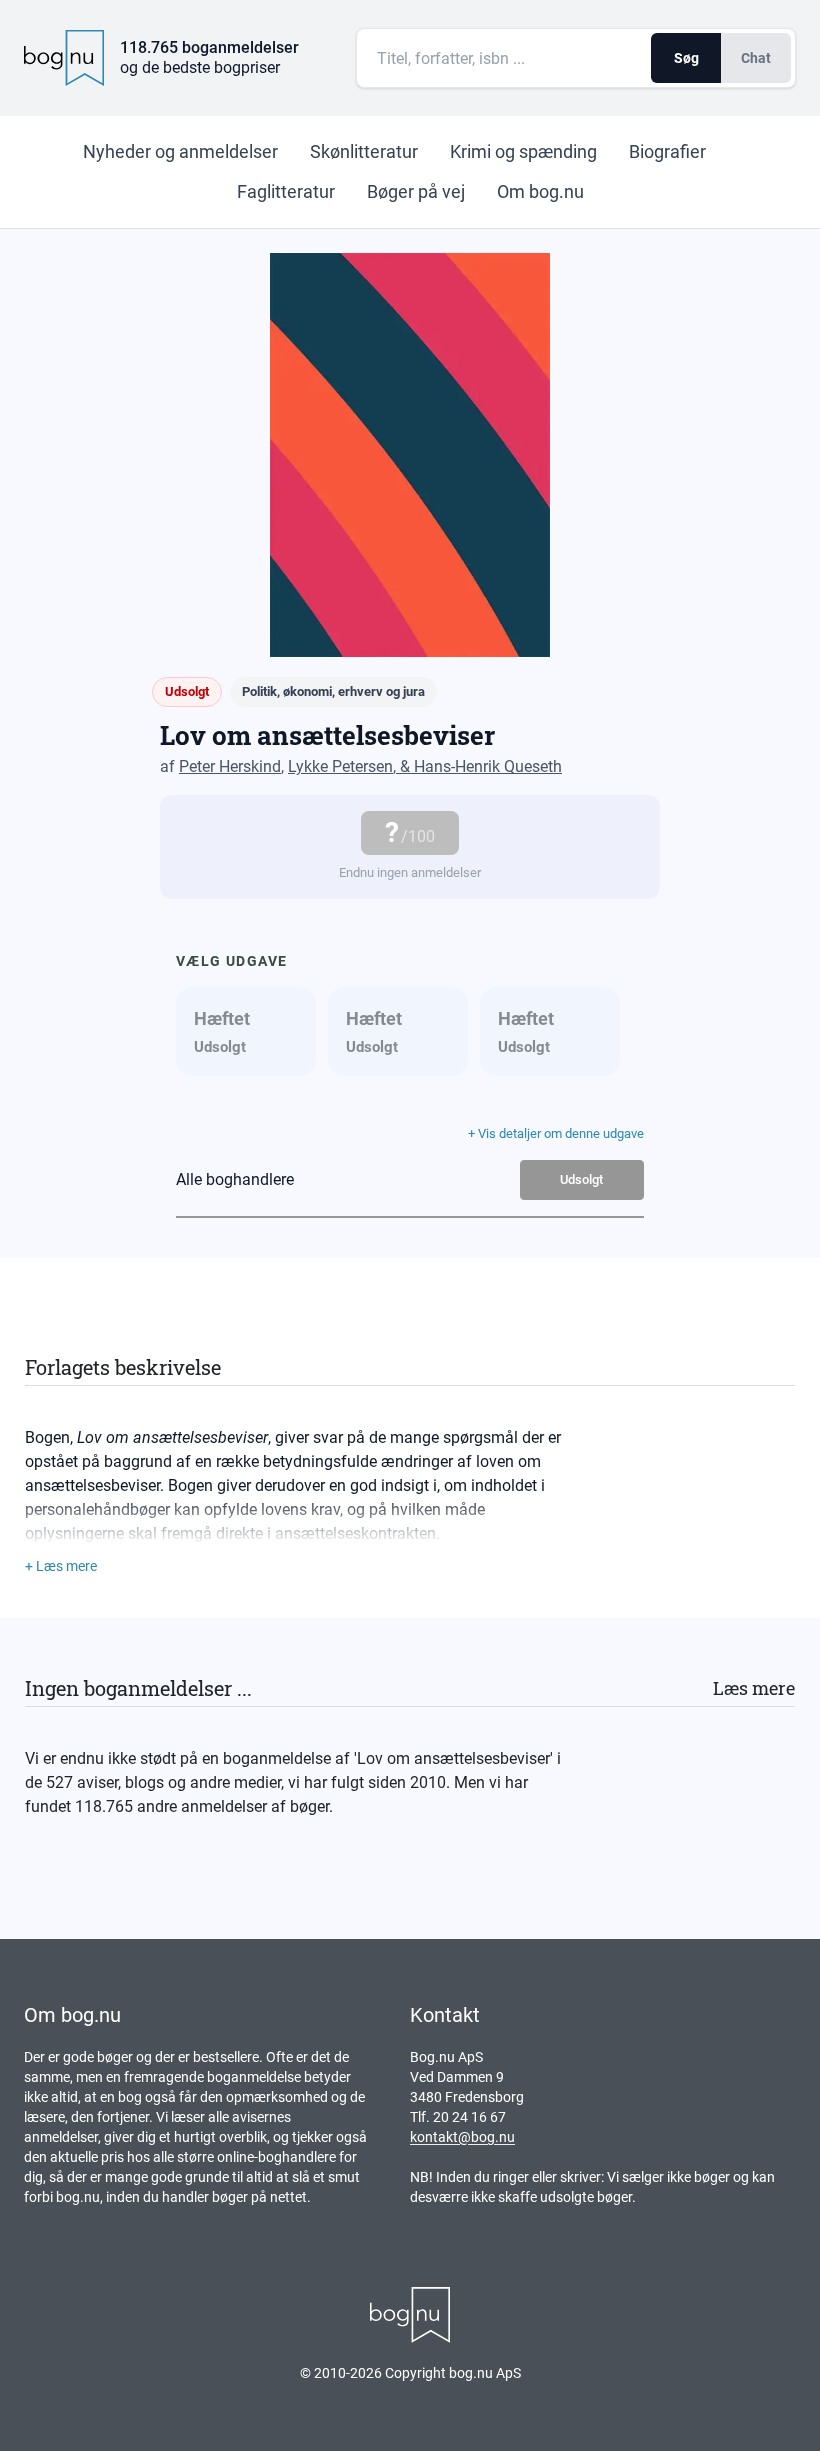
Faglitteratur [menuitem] (286, 191)
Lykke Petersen (340, 766)
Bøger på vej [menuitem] (416, 191)
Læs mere (754, 1688)
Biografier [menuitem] (667, 151)
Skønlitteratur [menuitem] (364, 151)
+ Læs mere (61, 1566)
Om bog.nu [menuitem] (540, 191)
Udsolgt (581, 1179)
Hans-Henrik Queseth (488, 766)
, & (403, 766)
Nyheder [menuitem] (180, 151)
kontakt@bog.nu (462, 2137)
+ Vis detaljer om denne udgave (556, 1133)
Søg (686, 58)
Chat (756, 58)
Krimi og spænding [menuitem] (523, 151)
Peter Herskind (230, 766)
